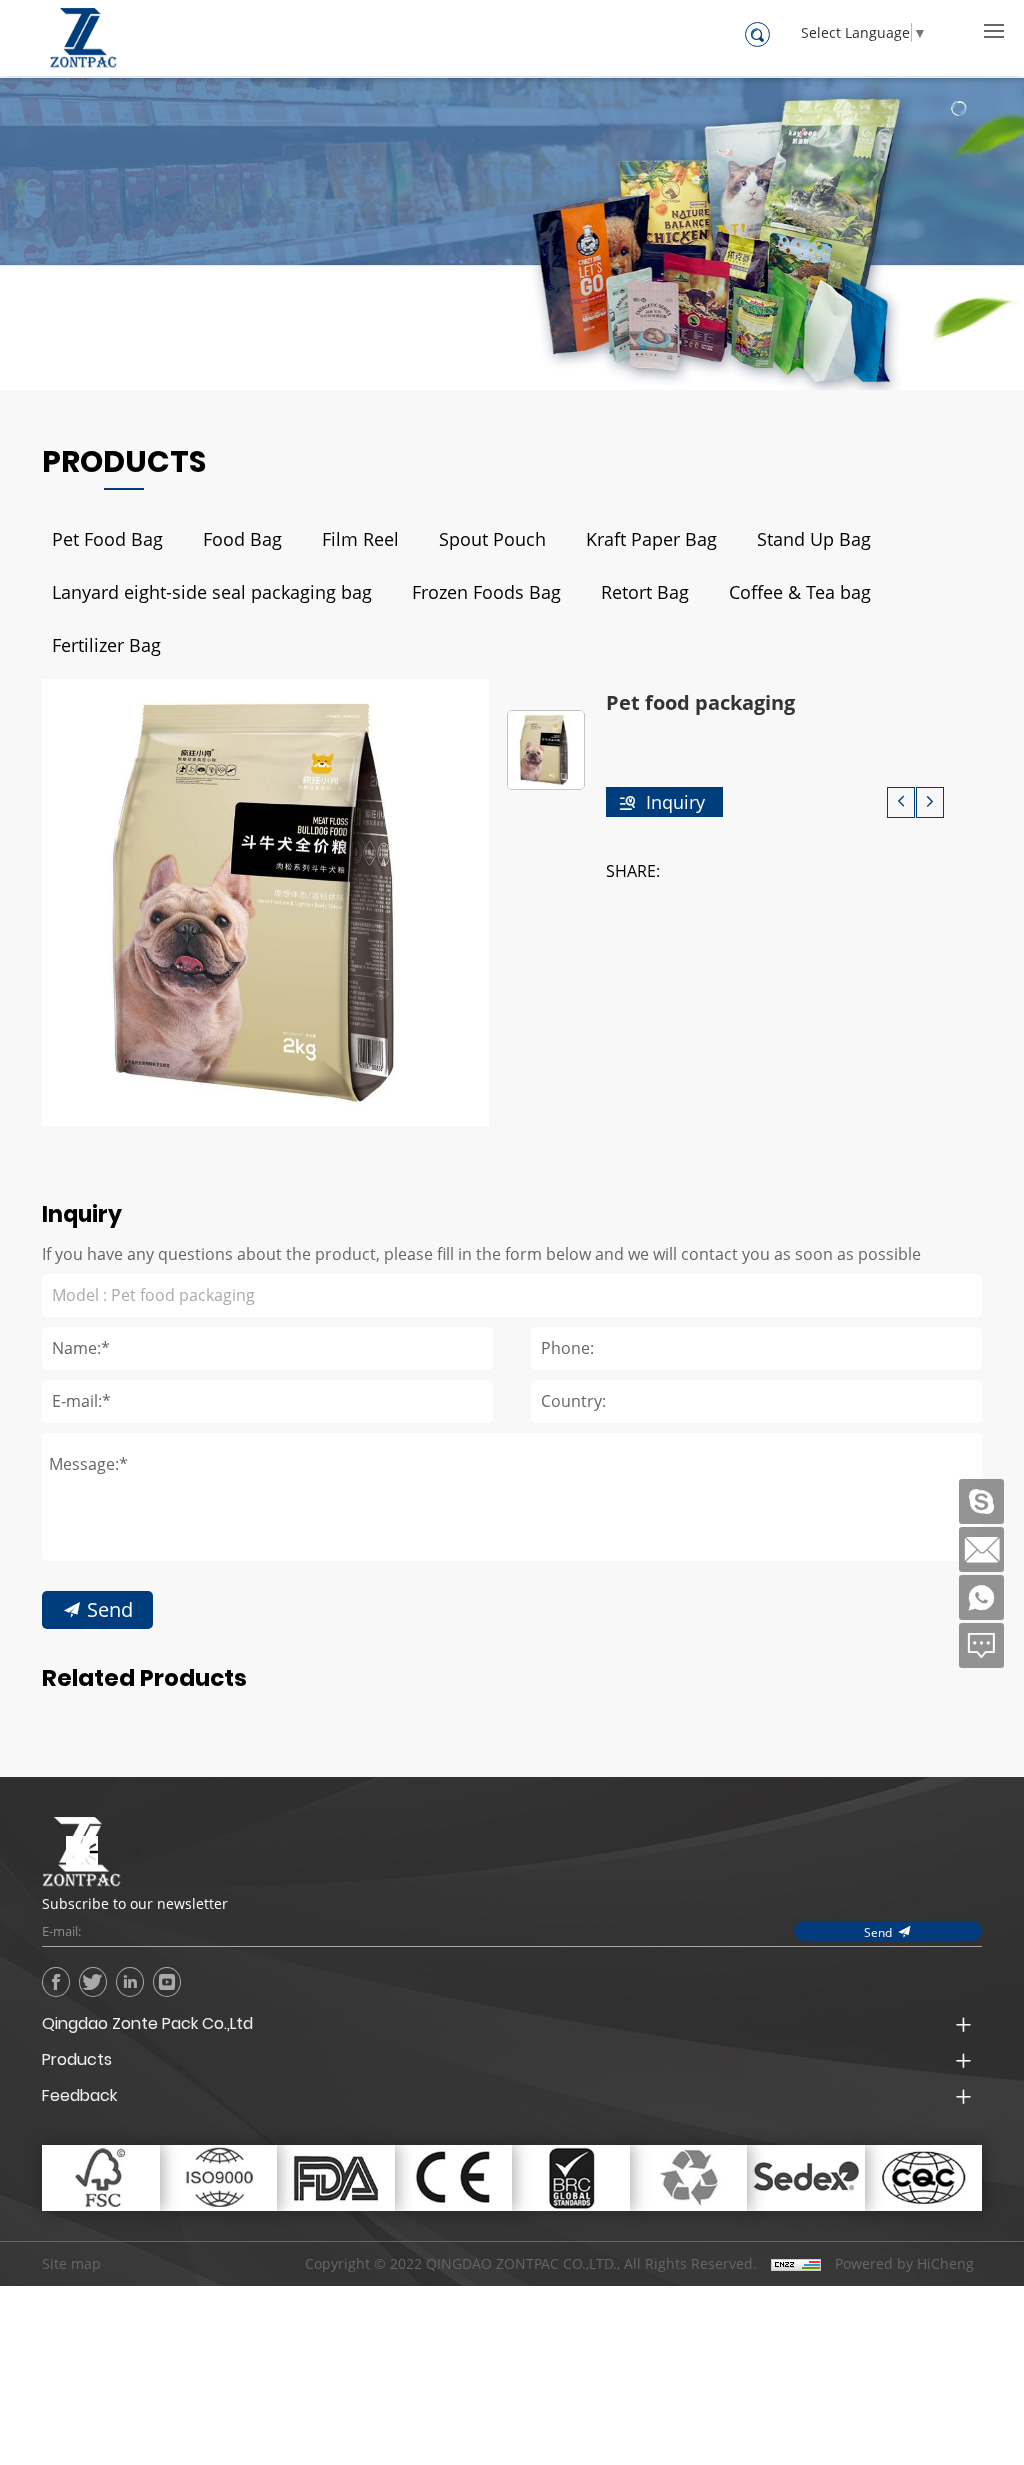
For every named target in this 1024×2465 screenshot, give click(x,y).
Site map (71, 2263)
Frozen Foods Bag (486, 592)
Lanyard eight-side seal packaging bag (212, 592)
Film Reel (360, 539)
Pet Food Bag (107, 539)
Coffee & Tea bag (800, 592)
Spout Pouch (492, 539)
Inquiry (675, 802)
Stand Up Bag (814, 539)
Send (110, 1609)
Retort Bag (645, 592)
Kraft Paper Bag (651, 539)
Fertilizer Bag (106, 645)
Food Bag (242, 539)
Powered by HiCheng (904, 2264)
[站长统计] (796, 2264)
